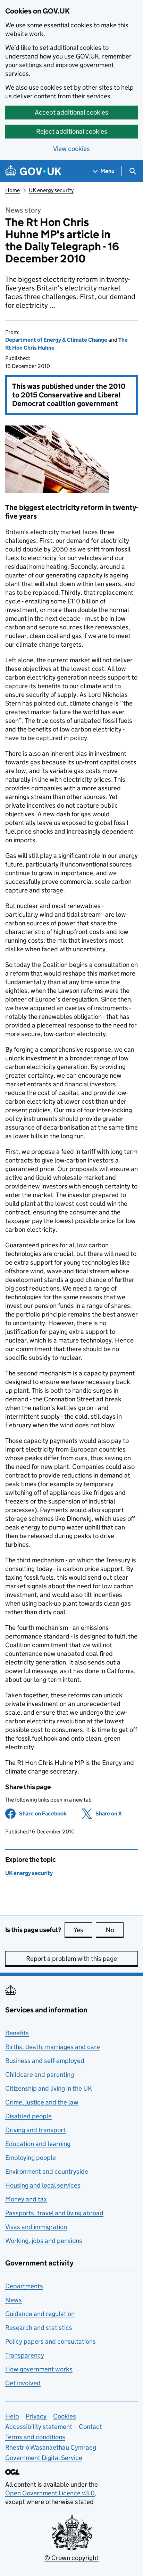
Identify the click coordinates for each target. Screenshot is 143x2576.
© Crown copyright (71, 2558)
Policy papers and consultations (51, 2341)
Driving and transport (35, 2130)
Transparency (25, 2355)
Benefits (17, 2033)
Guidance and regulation (40, 2314)
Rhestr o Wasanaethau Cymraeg (51, 2447)
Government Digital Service (44, 2458)
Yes (83, 1930)
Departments (24, 2286)
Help (12, 2416)
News (14, 2300)
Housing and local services (43, 2185)
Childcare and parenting (40, 2075)
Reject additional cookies (72, 131)
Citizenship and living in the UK (49, 2088)
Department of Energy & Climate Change (56, 340)
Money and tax (26, 2199)
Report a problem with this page (71, 1959)
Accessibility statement (39, 2427)
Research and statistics (39, 2328)
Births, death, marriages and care (53, 2047)
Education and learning (38, 2144)
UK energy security (51, 190)
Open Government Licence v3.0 (50, 2493)
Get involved (23, 2383)
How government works (39, 2369)
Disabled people (28, 2116)
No (115, 1930)
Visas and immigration (36, 2227)
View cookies (71, 149)
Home (12, 190)
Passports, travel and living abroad (54, 2213)
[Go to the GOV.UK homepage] (33, 171)
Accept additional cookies (71, 112)
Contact (90, 2427)
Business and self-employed (45, 2061)
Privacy (36, 2416)
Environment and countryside (47, 2171)
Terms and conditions (35, 2437)
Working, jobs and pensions (44, 2241)
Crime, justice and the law (42, 2102)
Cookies (65, 2416)
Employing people (31, 2158)
